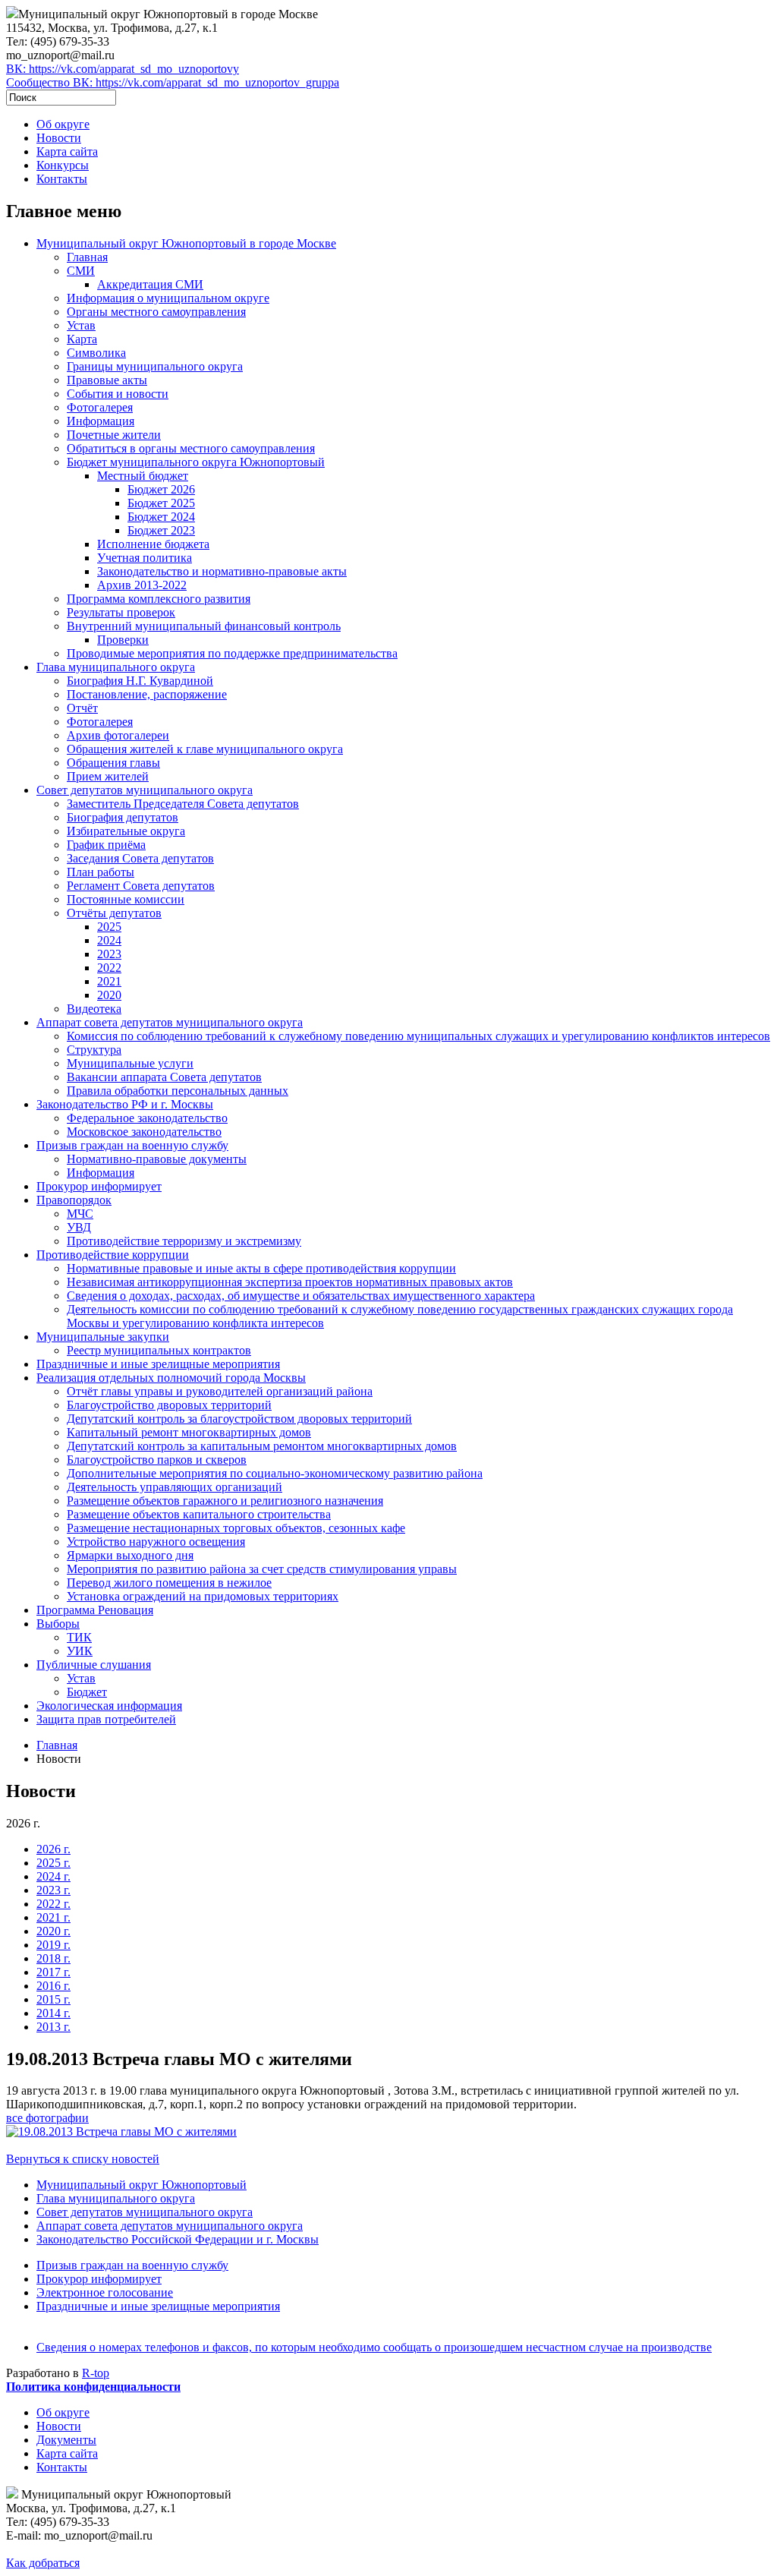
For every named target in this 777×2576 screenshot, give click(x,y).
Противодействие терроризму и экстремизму (184, 1241)
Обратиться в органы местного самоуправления (191, 448)
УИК (80, 1651)
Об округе (63, 124)
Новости (59, 138)
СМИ (81, 271)
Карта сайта (67, 151)
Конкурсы (63, 165)
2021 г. (53, 1917)
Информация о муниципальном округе (168, 298)
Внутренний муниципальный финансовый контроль (204, 626)
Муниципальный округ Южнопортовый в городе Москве (186, 243)
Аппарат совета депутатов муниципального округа (170, 1022)
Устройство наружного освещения (156, 1542)
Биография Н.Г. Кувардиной (140, 681)
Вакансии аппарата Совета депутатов (164, 1077)
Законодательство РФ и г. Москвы (125, 1104)
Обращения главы (113, 763)
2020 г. (53, 1931)
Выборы (58, 1624)
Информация (101, 421)
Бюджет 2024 (161, 517)
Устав (81, 325)
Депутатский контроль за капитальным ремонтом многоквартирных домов (262, 1446)
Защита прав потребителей (106, 1719)
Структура (94, 1050)
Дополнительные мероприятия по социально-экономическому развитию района (275, 1473)
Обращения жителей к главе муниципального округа (205, 749)
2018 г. (53, 1958)
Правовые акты (107, 380)
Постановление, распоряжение (147, 694)
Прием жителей (108, 776)
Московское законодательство (144, 1132)
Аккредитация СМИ (150, 284)
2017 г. (53, 1972)
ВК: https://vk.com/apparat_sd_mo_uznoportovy (123, 69)
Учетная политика (145, 558)
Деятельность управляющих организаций (175, 1487)
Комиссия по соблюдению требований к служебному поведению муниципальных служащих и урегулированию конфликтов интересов (418, 1036)
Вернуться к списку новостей (83, 2159)
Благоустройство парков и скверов (157, 1460)
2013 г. (53, 2027)
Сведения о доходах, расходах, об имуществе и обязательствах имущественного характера (301, 1296)
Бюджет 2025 (161, 503)
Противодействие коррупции (113, 1255)
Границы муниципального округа (155, 366)
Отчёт (82, 708)
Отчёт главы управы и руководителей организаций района (220, 1391)
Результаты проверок (121, 612)
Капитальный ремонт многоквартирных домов (189, 1432)
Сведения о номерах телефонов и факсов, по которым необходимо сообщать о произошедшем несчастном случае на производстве (374, 2347)
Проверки (123, 640)
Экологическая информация (109, 1706)
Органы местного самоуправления (156, 312)
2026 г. (53, 1849)
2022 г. (53, 1904)
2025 (109, 927)
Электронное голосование (105, 2292)
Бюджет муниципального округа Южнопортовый (196, 462)
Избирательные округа (126, 831)
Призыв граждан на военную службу (132, 1145)
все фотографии (47, 2118)
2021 (109, 981)
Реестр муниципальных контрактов (159, 1350)
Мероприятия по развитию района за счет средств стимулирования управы (262, 1569)
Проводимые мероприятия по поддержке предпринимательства (232, 653)
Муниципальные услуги (130, 1063)
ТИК (79, 1637)
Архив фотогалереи (118, 735)
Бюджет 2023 (161, 530)
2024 (109, 940)
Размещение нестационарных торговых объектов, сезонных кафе (236, 1528)
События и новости (118, 394)
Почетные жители (114, 435)
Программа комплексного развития (159, 599)
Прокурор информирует (99, 1186)
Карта (82, 339)
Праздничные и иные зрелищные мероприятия (158, 1364)
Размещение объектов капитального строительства (199, 1514)
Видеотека (94, 1009)
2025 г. (53, 1863)
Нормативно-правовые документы (157, 1159)
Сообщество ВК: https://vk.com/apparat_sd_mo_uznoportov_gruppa (173, 82)
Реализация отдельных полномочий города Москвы (171, 1378)
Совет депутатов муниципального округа (145, 790)
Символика (96, 353)
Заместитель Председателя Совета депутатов (183, 804)
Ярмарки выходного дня (130, 1555)
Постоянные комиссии (126, 899)
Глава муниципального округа (116, 667)
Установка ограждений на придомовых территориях (203, 1596)
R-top (96, 2373)
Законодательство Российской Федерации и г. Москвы (178, 2239)
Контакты (62, 179)
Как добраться (43, 2563)
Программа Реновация (95, 1610)
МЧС (80, 1214)
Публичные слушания (94, 1665)
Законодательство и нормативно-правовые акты (222, 571)
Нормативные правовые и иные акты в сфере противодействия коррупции (261, 1268)
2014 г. (53, 2013)
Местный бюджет (143, 476)
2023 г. (53, 1890)
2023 (109, 954)
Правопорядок (74, 1200)
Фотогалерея (100, 407)
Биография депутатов (123, 817)
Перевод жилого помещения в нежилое (169, 1583)
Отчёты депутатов (114, 913)
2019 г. (53, 1945)
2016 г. (53, 1986)
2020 (109, 995)
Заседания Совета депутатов (140, 858)
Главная (87, 257)
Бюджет (87, 1692)
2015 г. (53, 1999)
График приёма (106, 845)
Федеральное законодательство (147, 1118)
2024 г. (53, 1876)
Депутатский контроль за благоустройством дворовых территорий (239, 1419)
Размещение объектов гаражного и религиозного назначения (225, 1501)
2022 (109, 968)
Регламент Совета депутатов (141, 886)
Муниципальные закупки (103, 1337)
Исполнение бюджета (153, 544)
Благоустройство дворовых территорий (169, 1405)
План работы (101, 872)
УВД (79, 1227)
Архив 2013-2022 (142, 585)
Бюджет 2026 (161, 489)
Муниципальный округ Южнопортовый (142, 2185)
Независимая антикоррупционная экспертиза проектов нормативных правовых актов (290, 1282)
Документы (66, 2440)
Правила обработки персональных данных (178, 1091)
